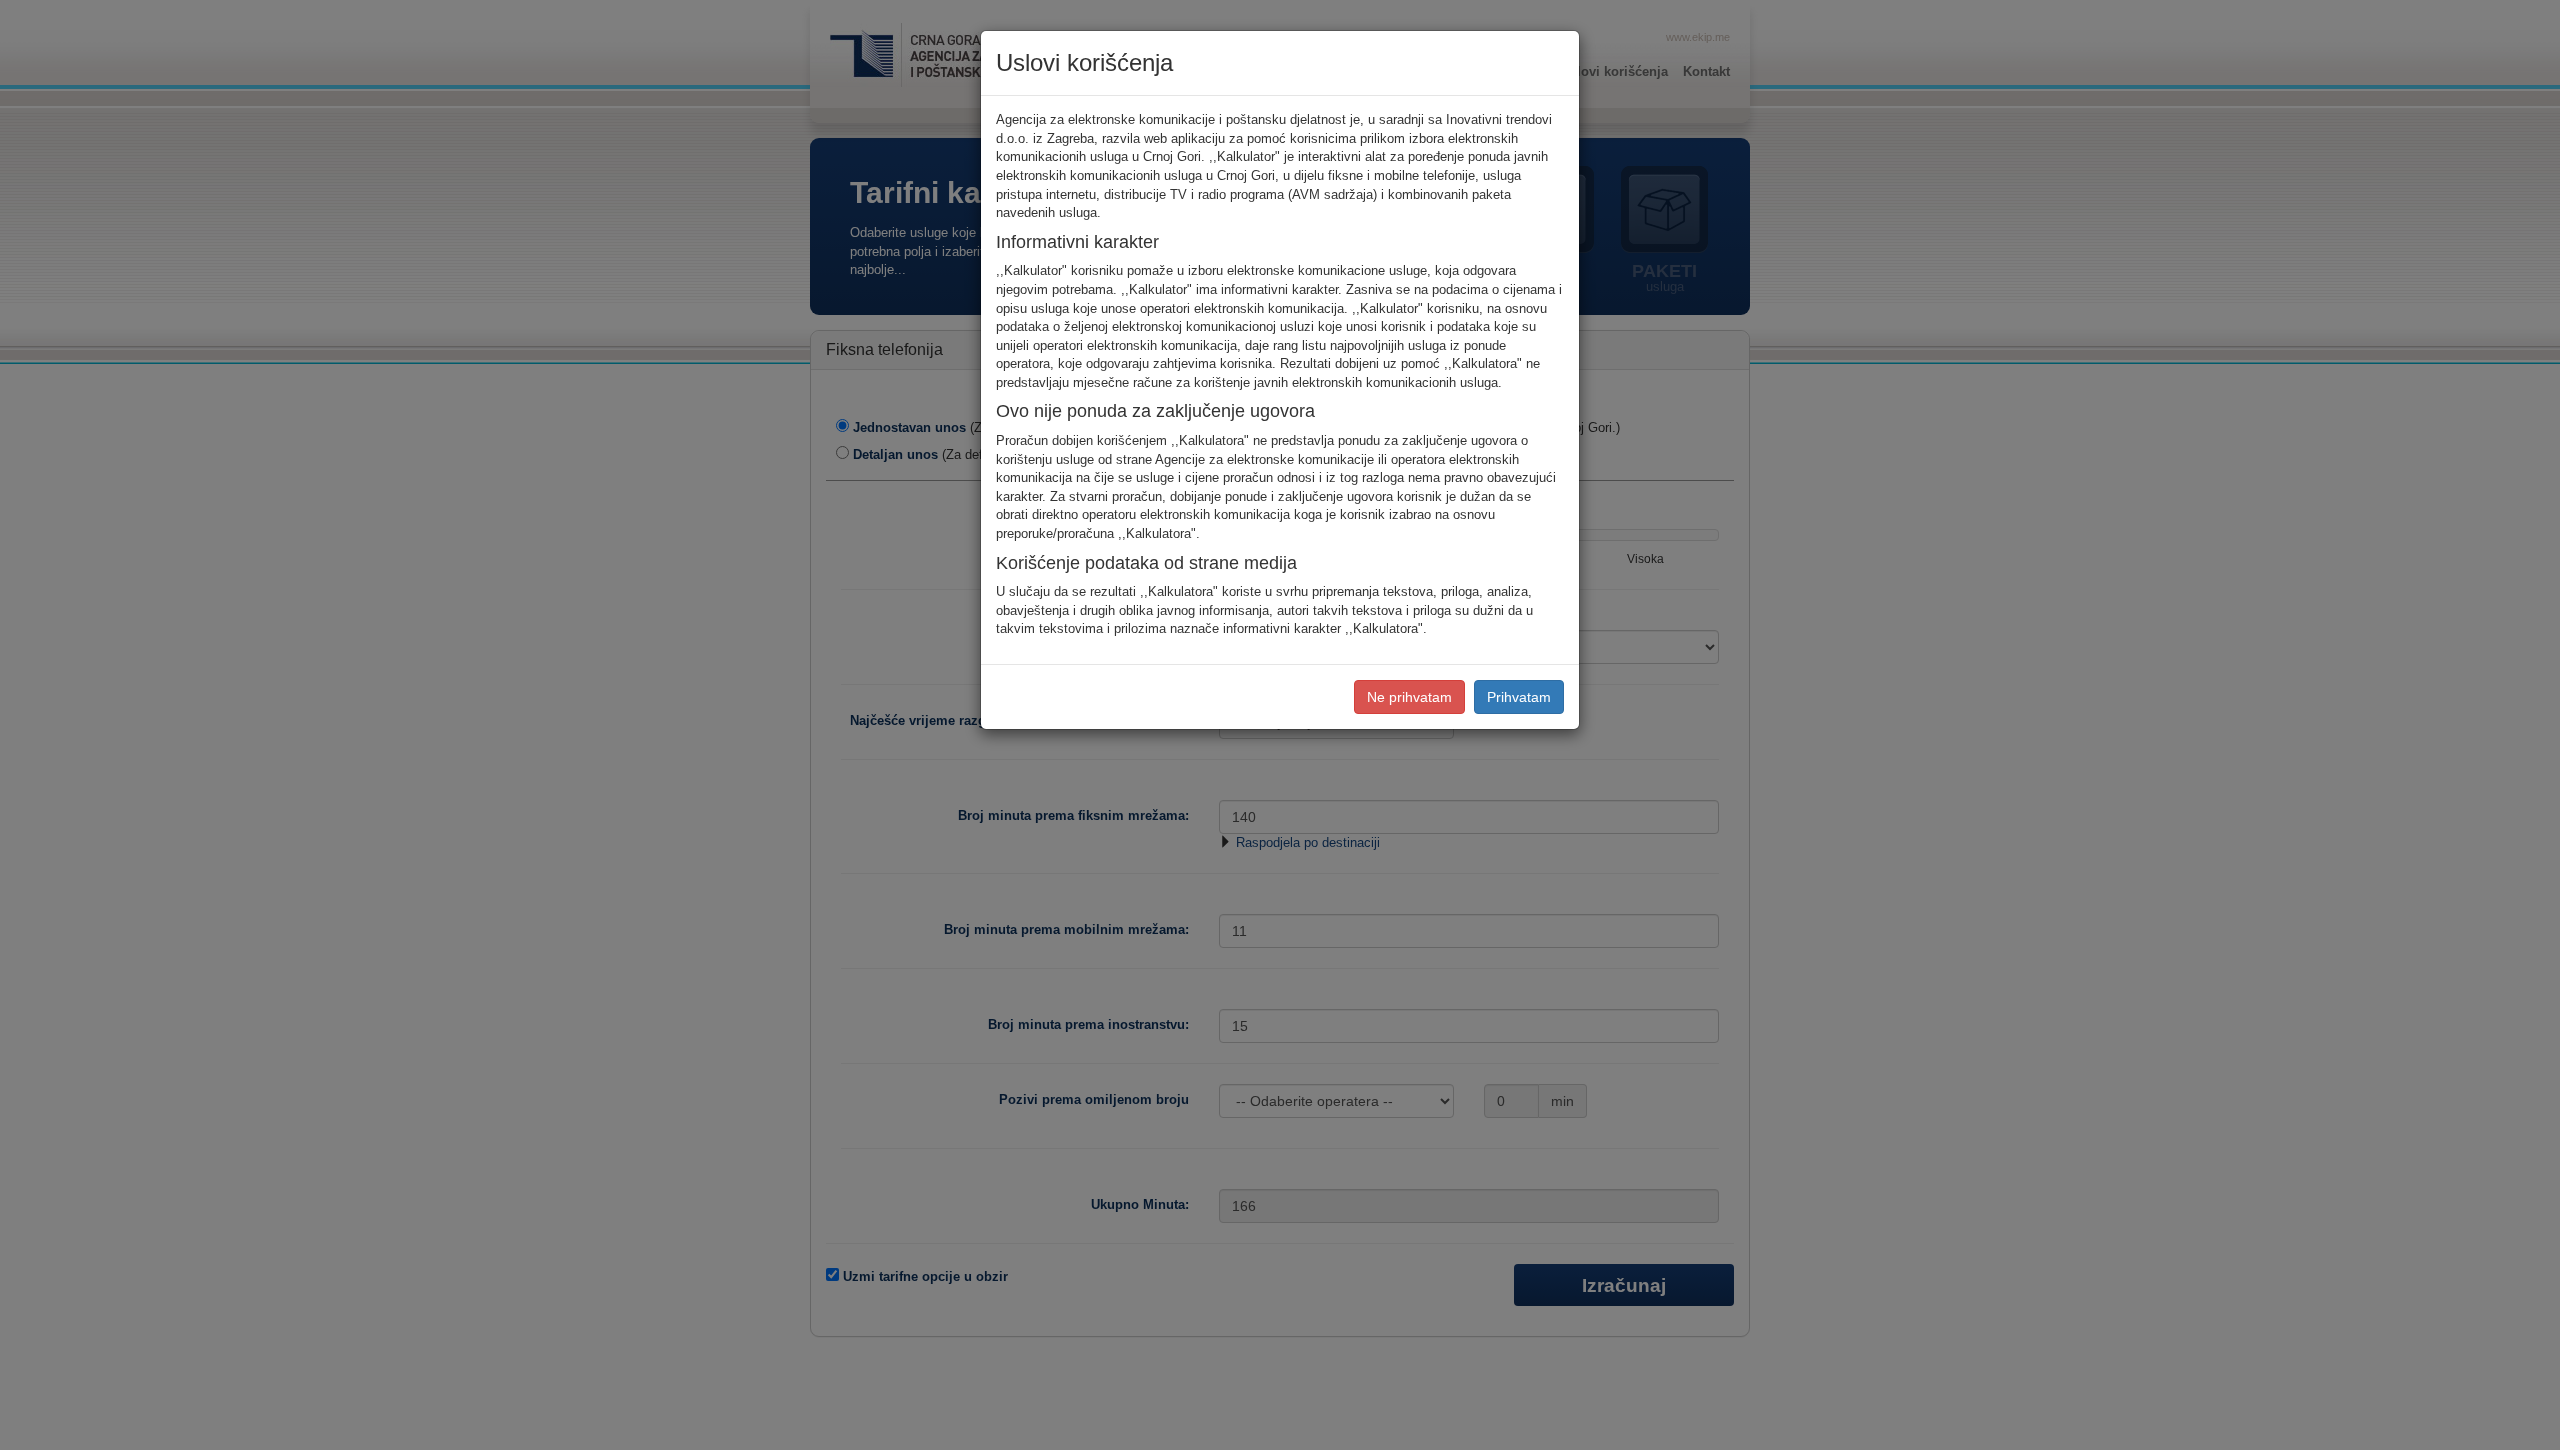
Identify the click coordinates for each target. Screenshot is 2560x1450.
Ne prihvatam (1409, 697)
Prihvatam (1519, 697)
